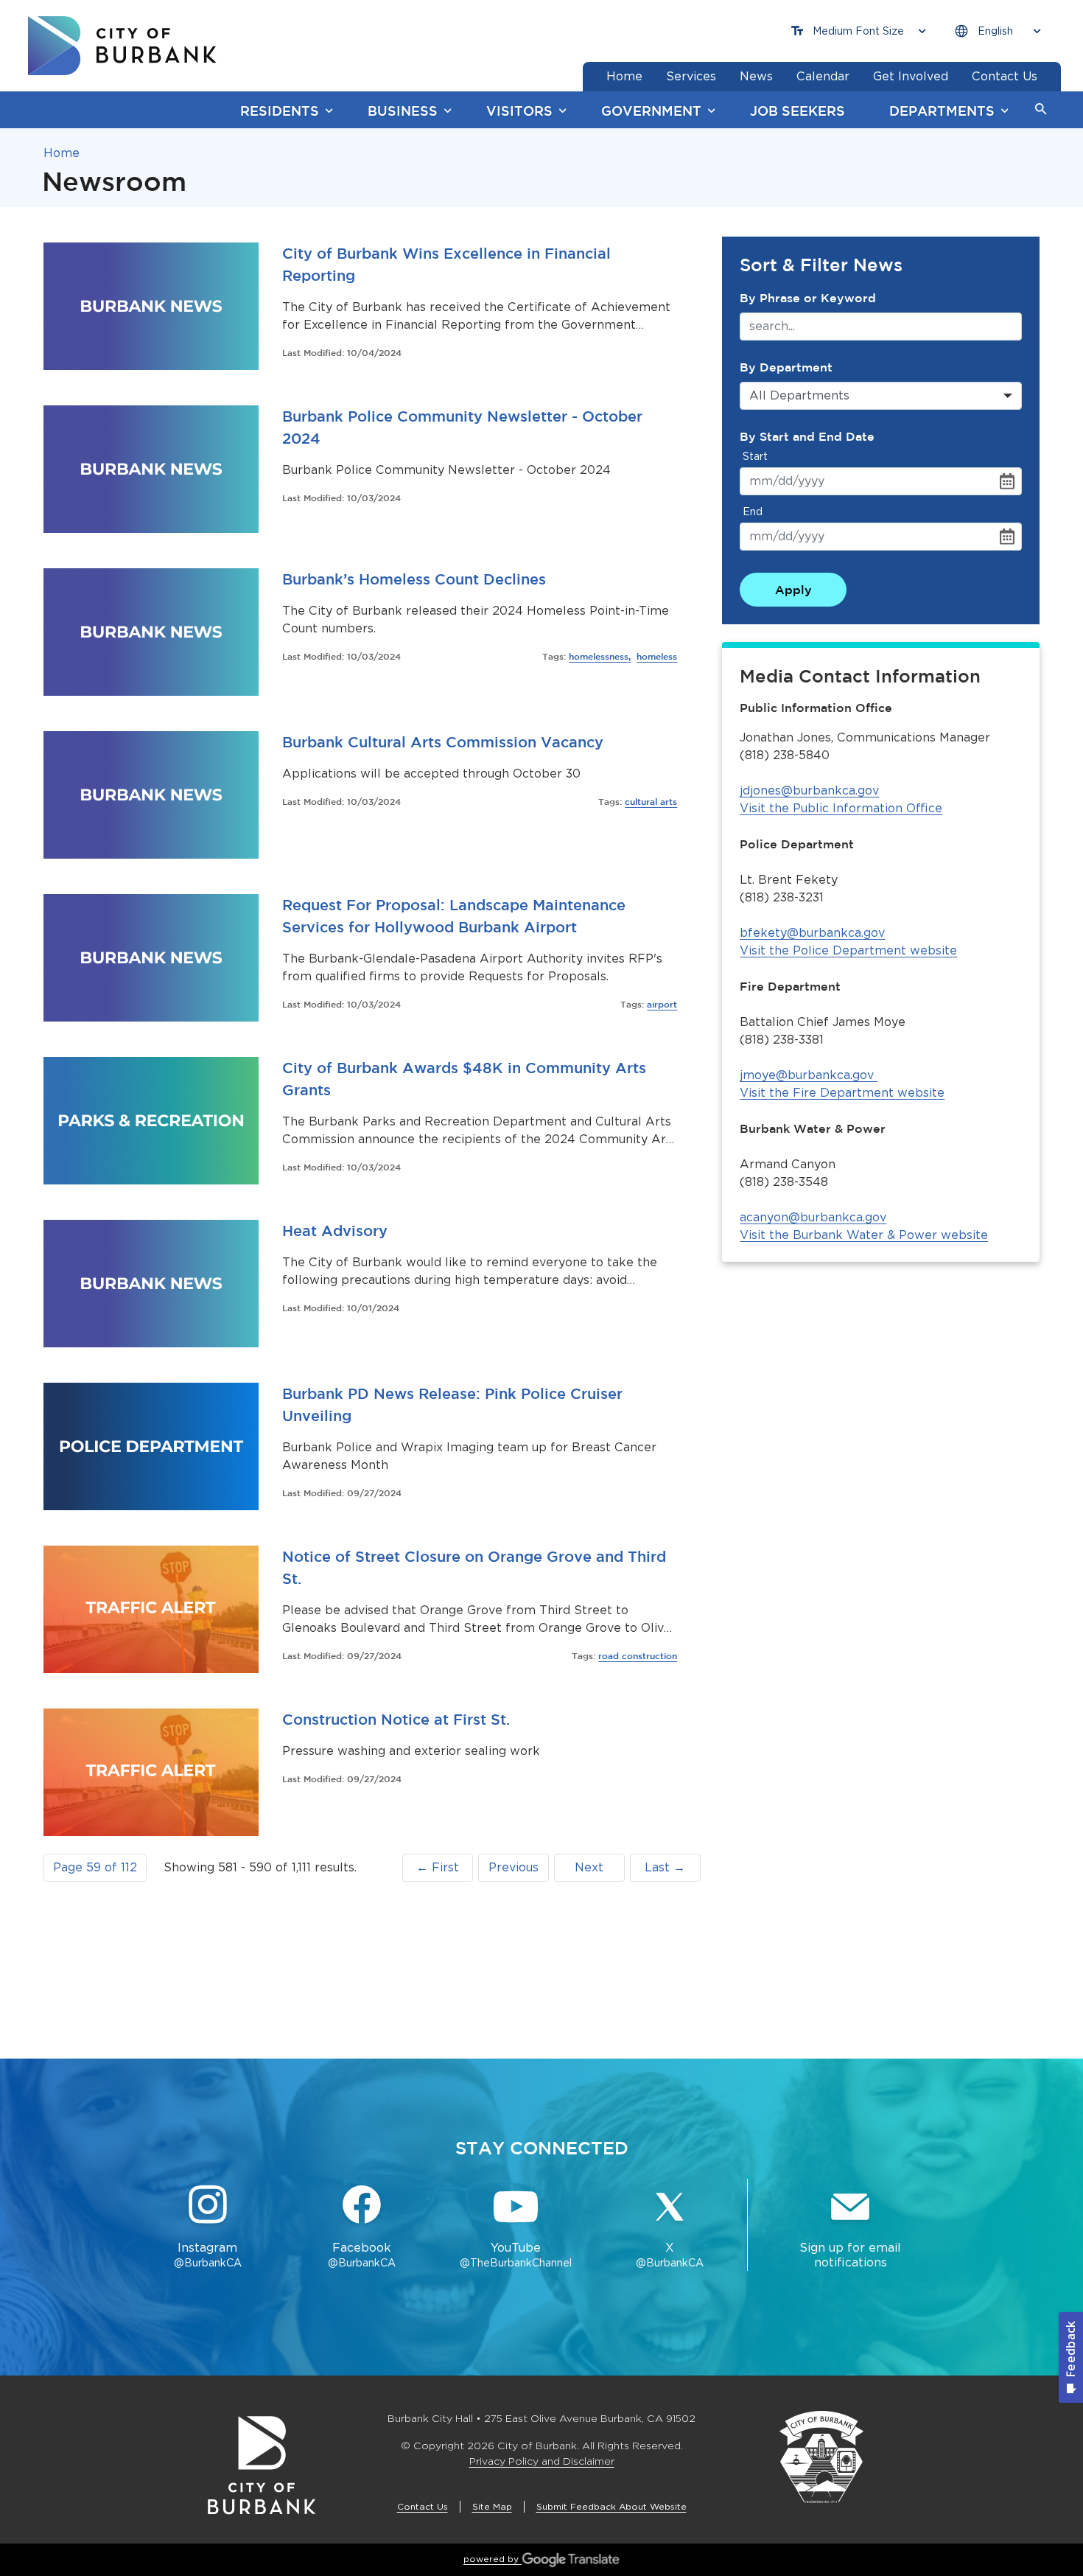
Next (589, 1867)
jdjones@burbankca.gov (809, 790)
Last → (665, 1867)
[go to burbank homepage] (122, 46)
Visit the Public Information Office (841, 808)
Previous (514, 1867)
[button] (1041, 110)
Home (62, 153)
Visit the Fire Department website (842, 1093)
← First (438, 1867)
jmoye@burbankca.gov (807, 1075)
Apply (793, 590)
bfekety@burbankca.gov (812, 933)
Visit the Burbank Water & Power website (864, 1235)
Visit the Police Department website (848, 950)
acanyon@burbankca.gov (813, 1217)
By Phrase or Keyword (808, 298)
